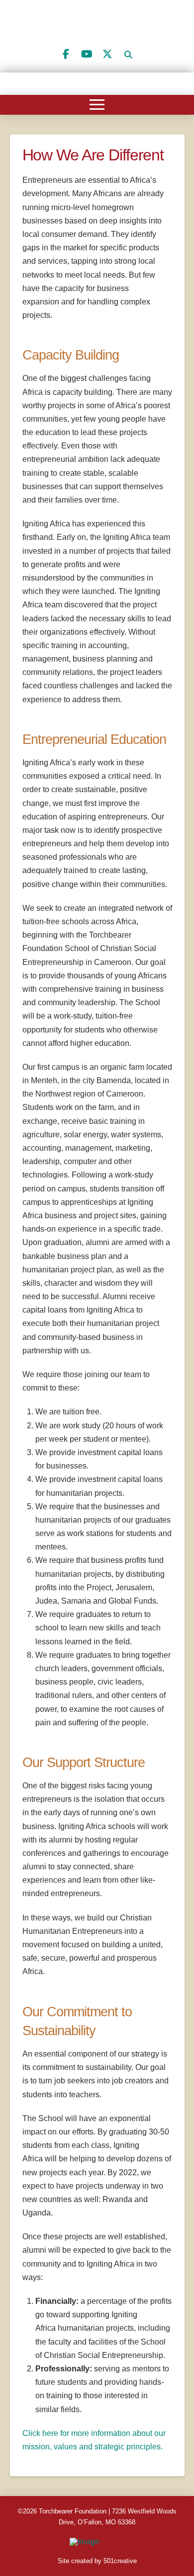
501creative (120, 2561)
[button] (128, 55)
